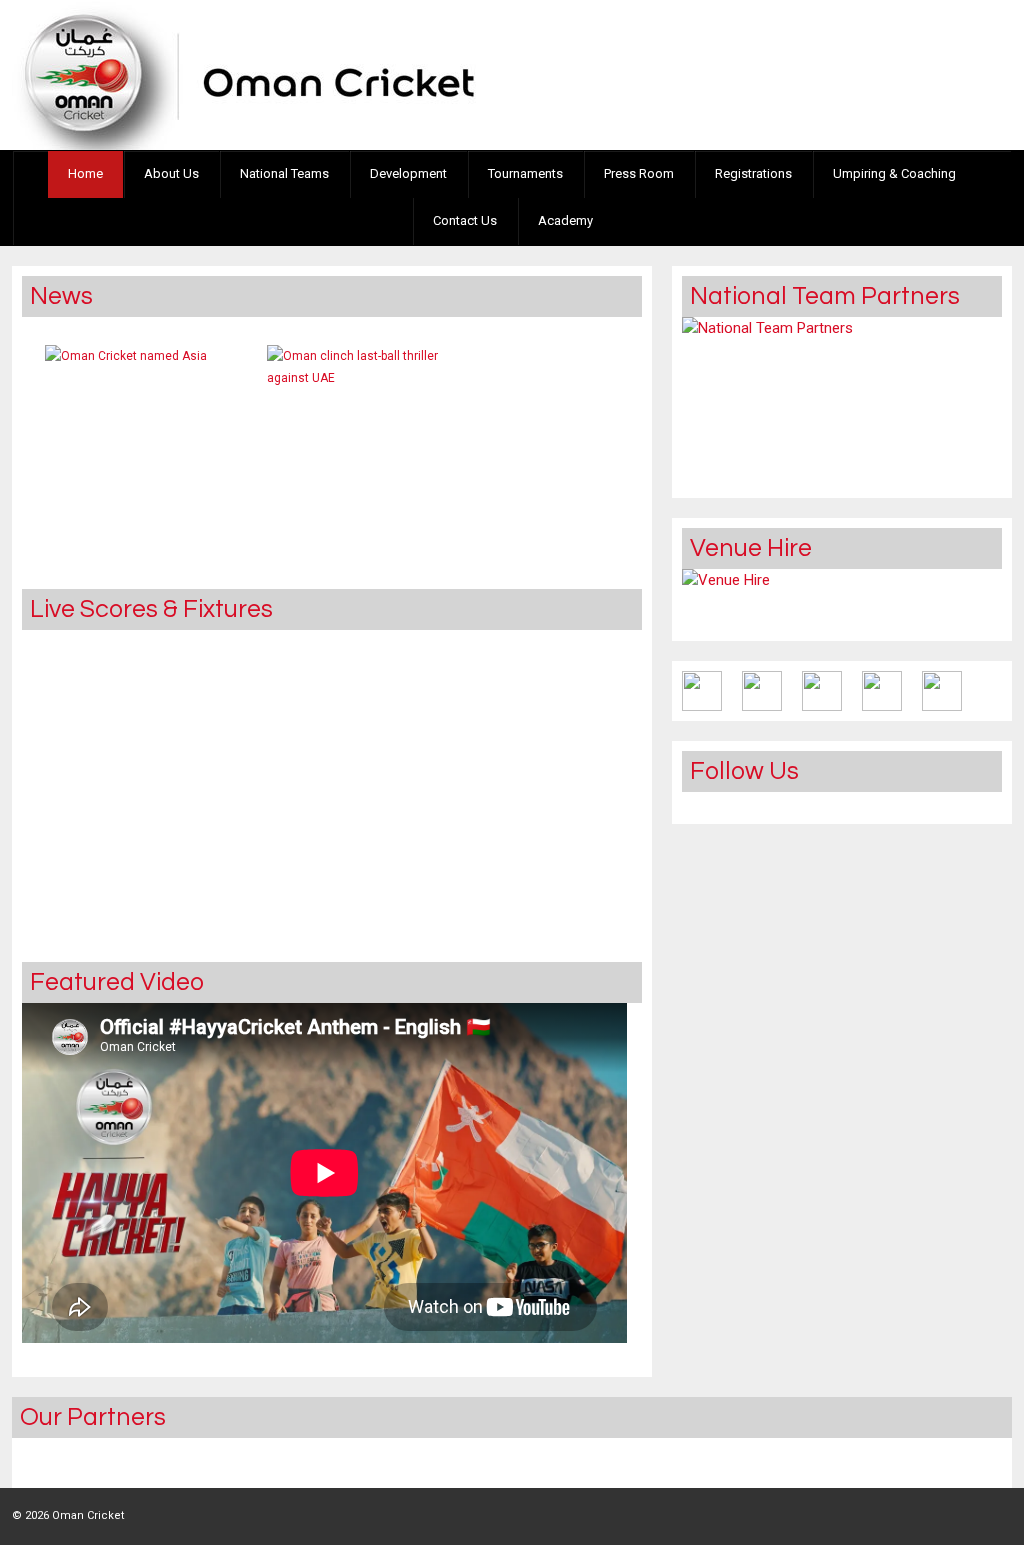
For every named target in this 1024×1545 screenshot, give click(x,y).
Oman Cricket (86, 1515)
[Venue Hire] (726, 600)
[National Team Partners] (767, 402)
